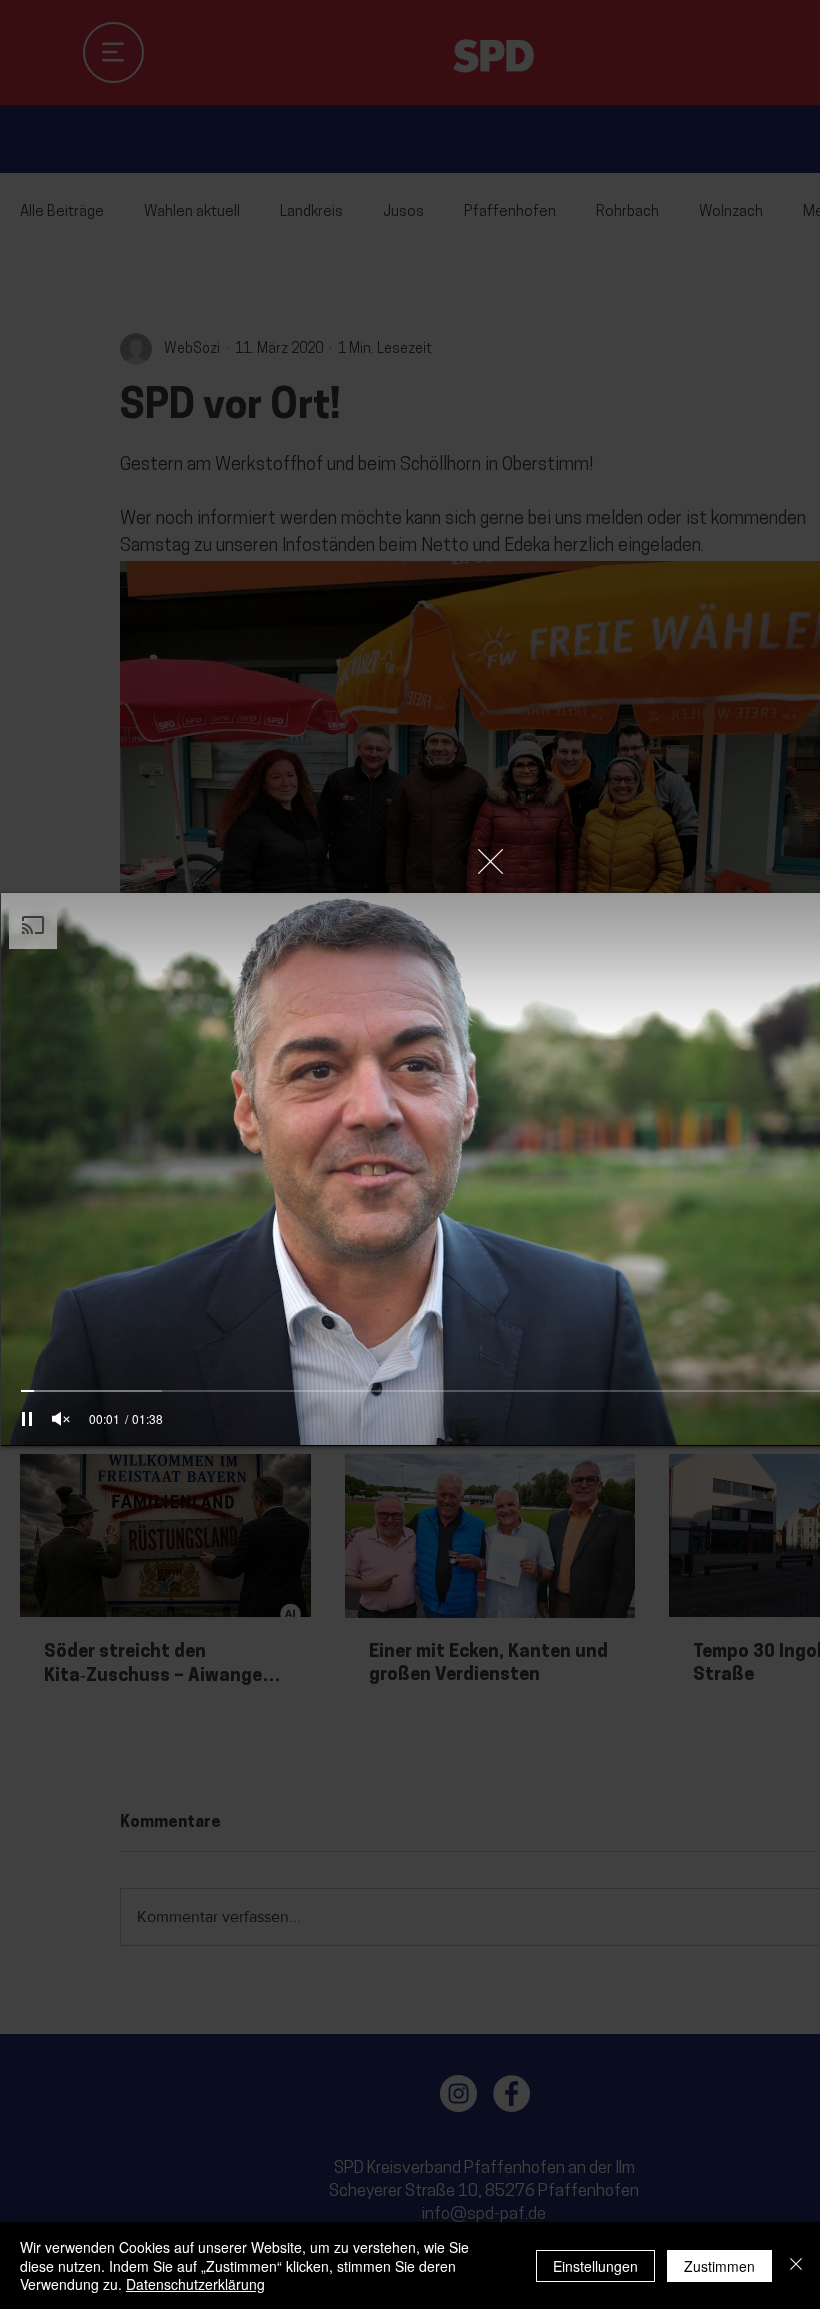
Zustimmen (719, 2266)
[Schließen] (796, 2265)
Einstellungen (595, 2266)
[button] (490, 861)
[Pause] (27, 1419)
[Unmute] (61, 1419)
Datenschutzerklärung (195, 2284)
